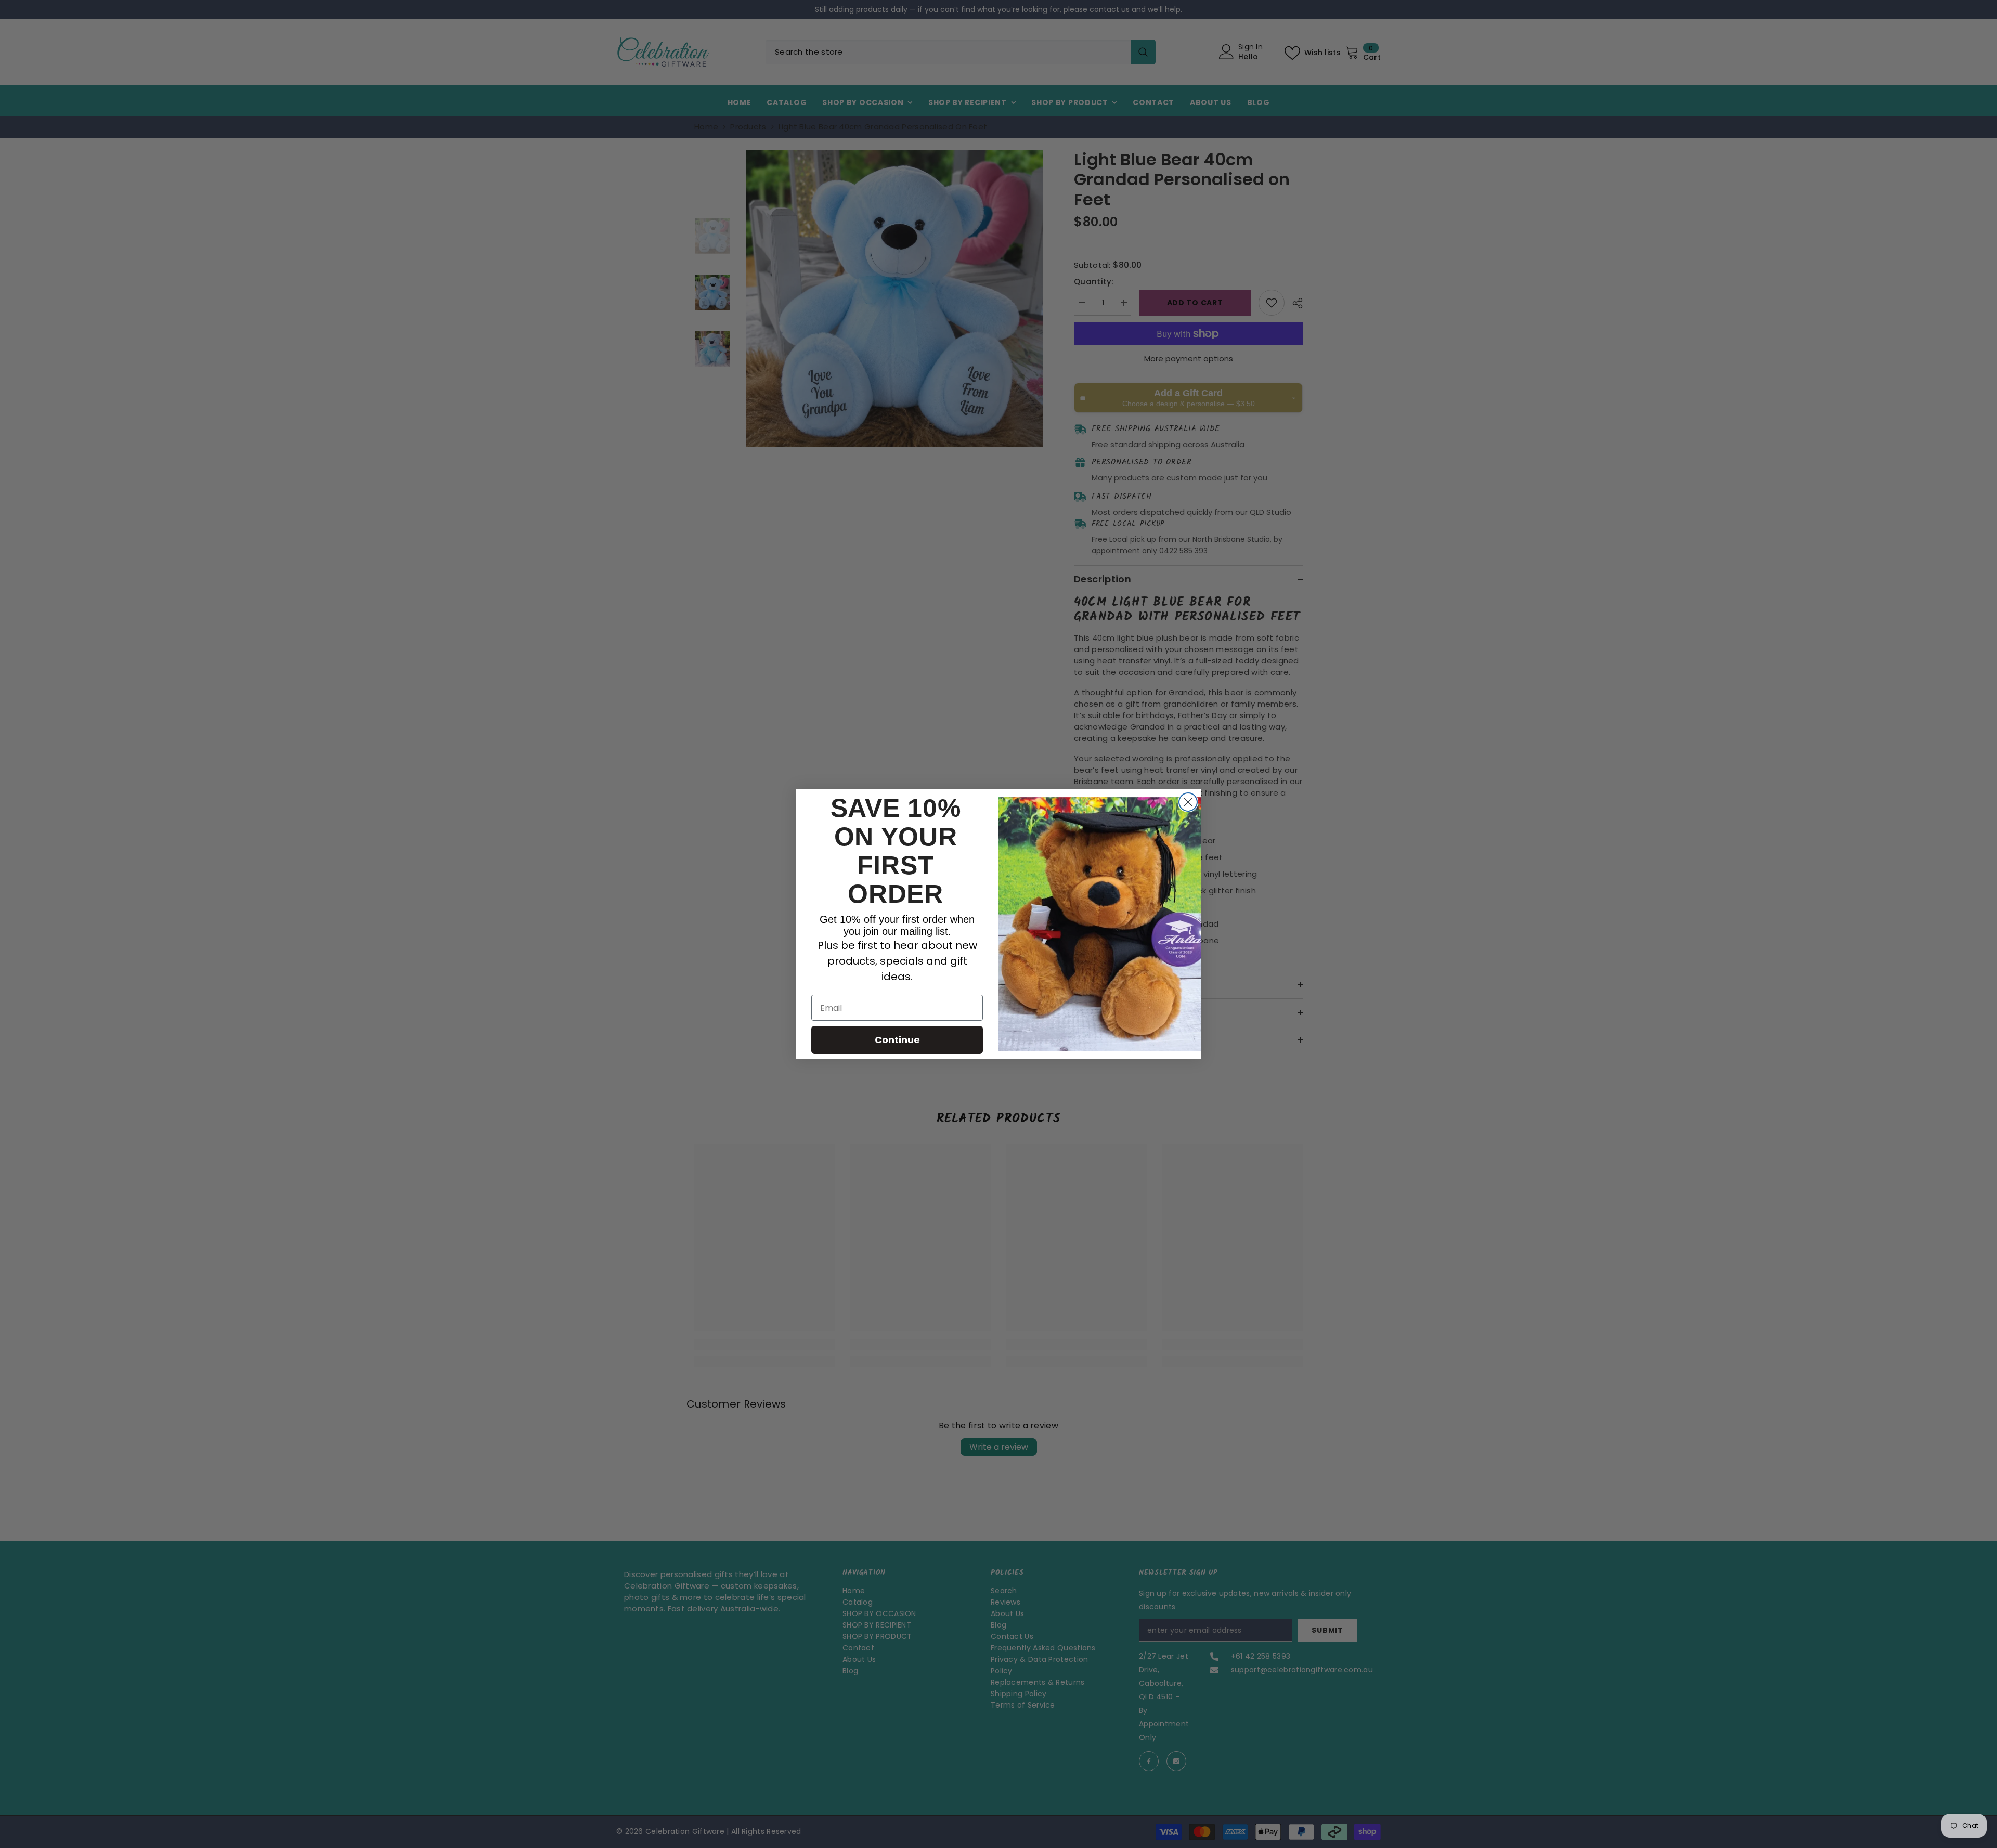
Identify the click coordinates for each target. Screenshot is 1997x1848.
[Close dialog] (1188, 802)
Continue (897, 1040)
